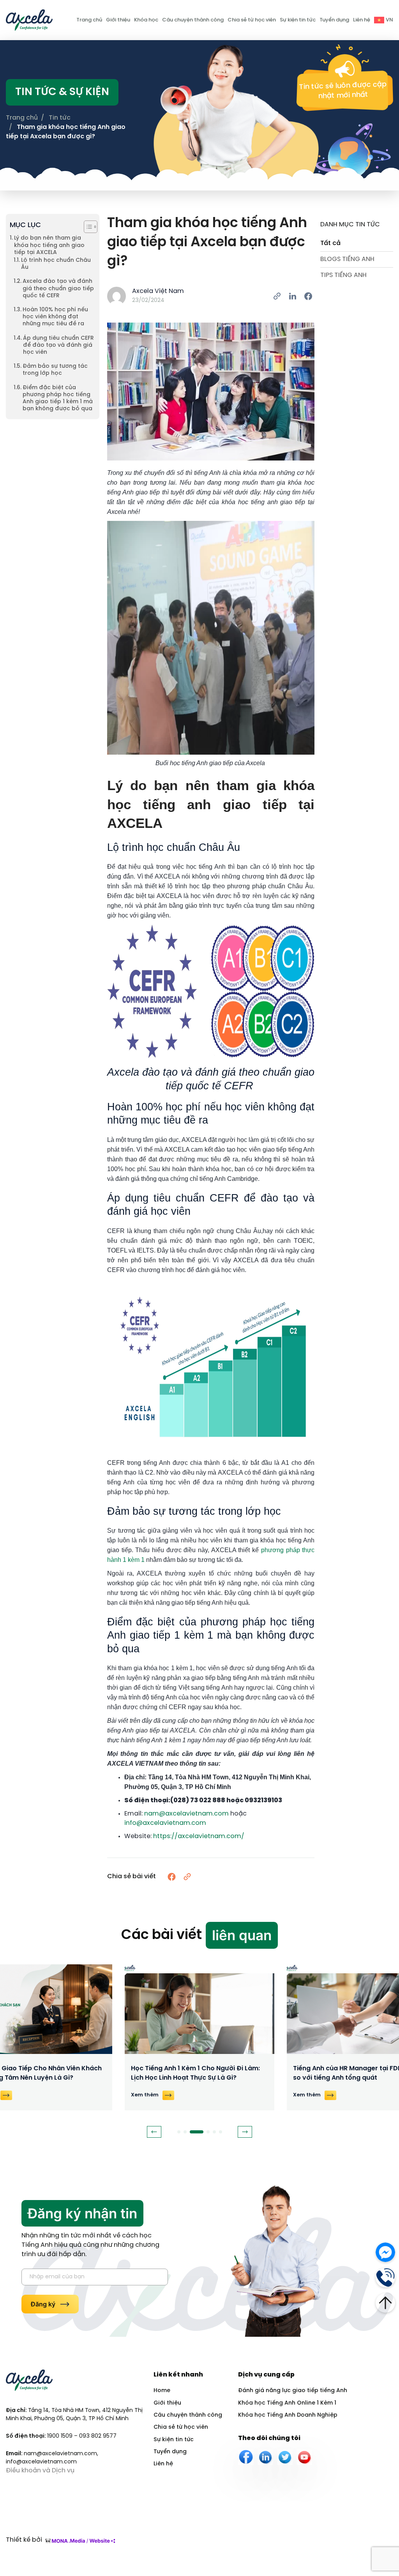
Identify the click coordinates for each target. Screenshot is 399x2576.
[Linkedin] (265, 2457)
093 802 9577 (98, 2436)
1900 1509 (60, 2436)
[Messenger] (385, 2251)
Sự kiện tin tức (298, 20)
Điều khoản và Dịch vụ (40, 2471)
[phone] (385, 2277)
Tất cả (330, 243)
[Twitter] (285, 2457)
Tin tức (60, 118)
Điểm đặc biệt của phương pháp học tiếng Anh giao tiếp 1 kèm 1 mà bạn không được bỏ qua (58, 399)
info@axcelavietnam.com (165, 1823)
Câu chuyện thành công (193, 20)
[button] (154, 2132)
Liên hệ (362, 20)
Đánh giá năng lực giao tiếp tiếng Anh (293, 2391)
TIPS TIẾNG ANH (343, 275)
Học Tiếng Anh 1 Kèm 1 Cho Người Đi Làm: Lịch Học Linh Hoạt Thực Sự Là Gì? (195, 2073)
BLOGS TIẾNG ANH (347, 259)
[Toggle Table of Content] (87, 227)
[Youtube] (304, 2457)
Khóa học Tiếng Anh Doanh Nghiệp (288, 2415)
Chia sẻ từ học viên (252, 20)
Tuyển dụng (334, 20)
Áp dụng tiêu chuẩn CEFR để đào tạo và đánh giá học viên (58, 345)
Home (162, 2391)
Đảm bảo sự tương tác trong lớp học (55, 370)
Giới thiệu (118, 20)
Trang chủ (89, 20)
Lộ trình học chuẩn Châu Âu (56, 264)
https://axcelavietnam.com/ (199, 1836)
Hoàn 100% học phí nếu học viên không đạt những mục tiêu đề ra (55, 317)
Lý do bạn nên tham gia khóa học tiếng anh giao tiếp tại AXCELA (49, 245)
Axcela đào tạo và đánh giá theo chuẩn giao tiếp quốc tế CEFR (58, 288)
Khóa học (146, 20)
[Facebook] (246, 2457)
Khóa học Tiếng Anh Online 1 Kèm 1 (287, 2403)
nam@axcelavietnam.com (186, 1814)
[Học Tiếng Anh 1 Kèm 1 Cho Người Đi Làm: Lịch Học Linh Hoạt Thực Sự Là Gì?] (199, 2009)
